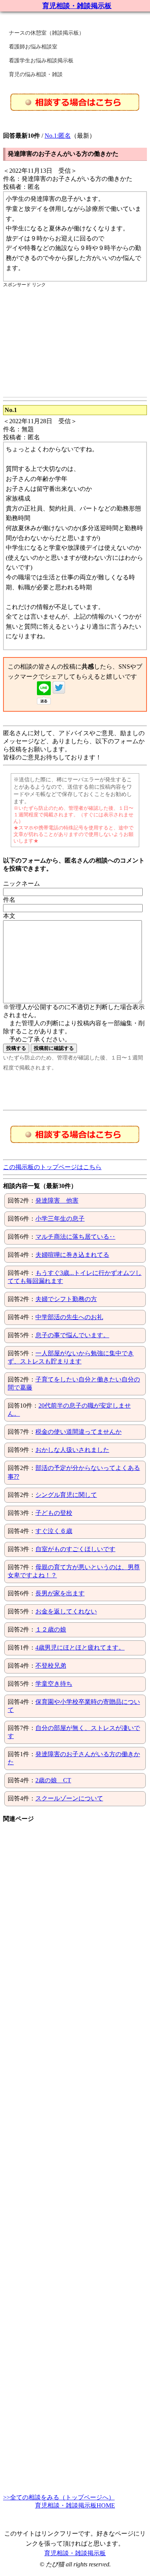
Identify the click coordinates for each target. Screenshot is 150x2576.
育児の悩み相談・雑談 (36, 74)
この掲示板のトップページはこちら (52, 1167)
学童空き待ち (54, 1684)
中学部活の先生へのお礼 (69, 1317)
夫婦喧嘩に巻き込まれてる (72, 1255)
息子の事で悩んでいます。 (72, 1335)
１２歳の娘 (51, 1629)
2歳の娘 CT (53, 1780)
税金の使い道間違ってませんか (78, 1432)
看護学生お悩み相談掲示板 (41, 61)
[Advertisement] (68, 342)
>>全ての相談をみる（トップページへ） (59, 2497)
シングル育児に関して (66, 1495)
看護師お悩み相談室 (33, 47)
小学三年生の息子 (60, 1219)
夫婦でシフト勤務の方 (66, 1299)
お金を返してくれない (66, 1611)
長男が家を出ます (60, 1593)
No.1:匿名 (58, 136)
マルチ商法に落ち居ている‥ (75, 1237)
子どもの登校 (54, 1513)
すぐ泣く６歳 (54, 1531)
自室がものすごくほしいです (75, 1549)
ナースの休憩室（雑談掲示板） (47, 33)
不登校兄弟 (51, 1666)
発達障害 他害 (57, 1200)
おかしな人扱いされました (72, 1450)
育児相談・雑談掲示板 (77, 6)
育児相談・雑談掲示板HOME (75, 2505)
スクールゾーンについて (69, 1798)
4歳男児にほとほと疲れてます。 (80, 1648)
